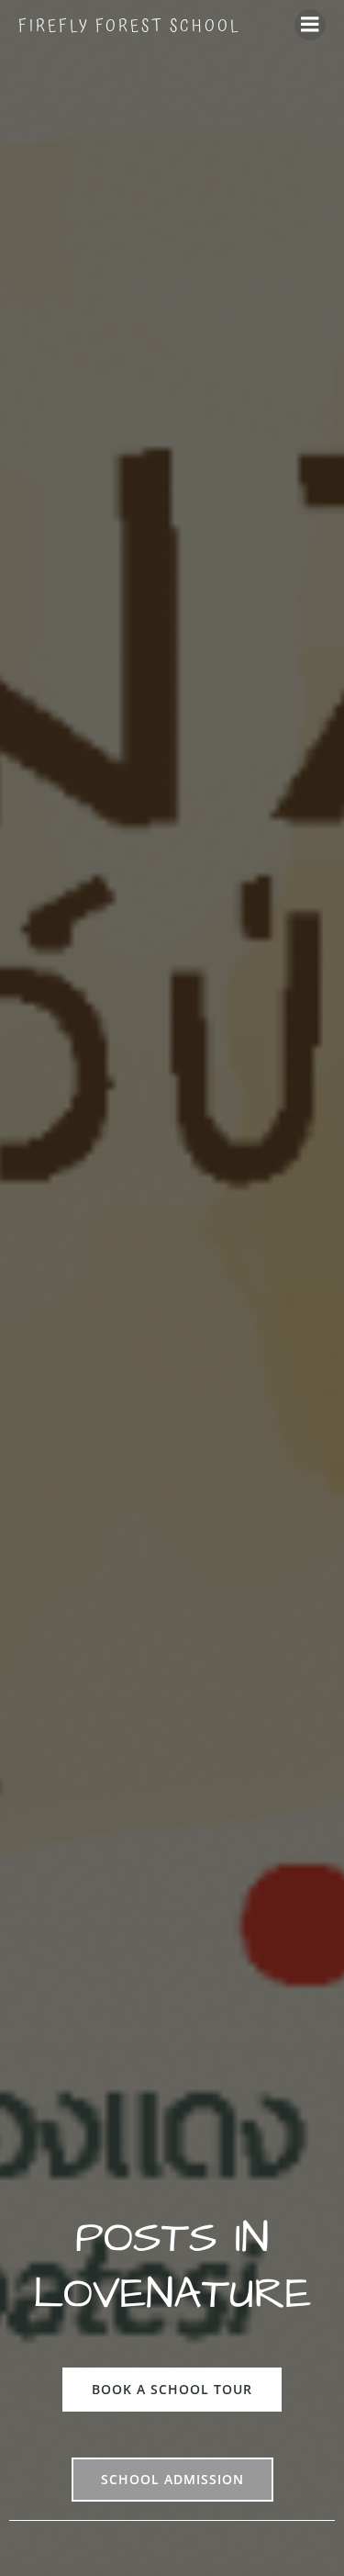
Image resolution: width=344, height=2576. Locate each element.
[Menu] (310, 25)
